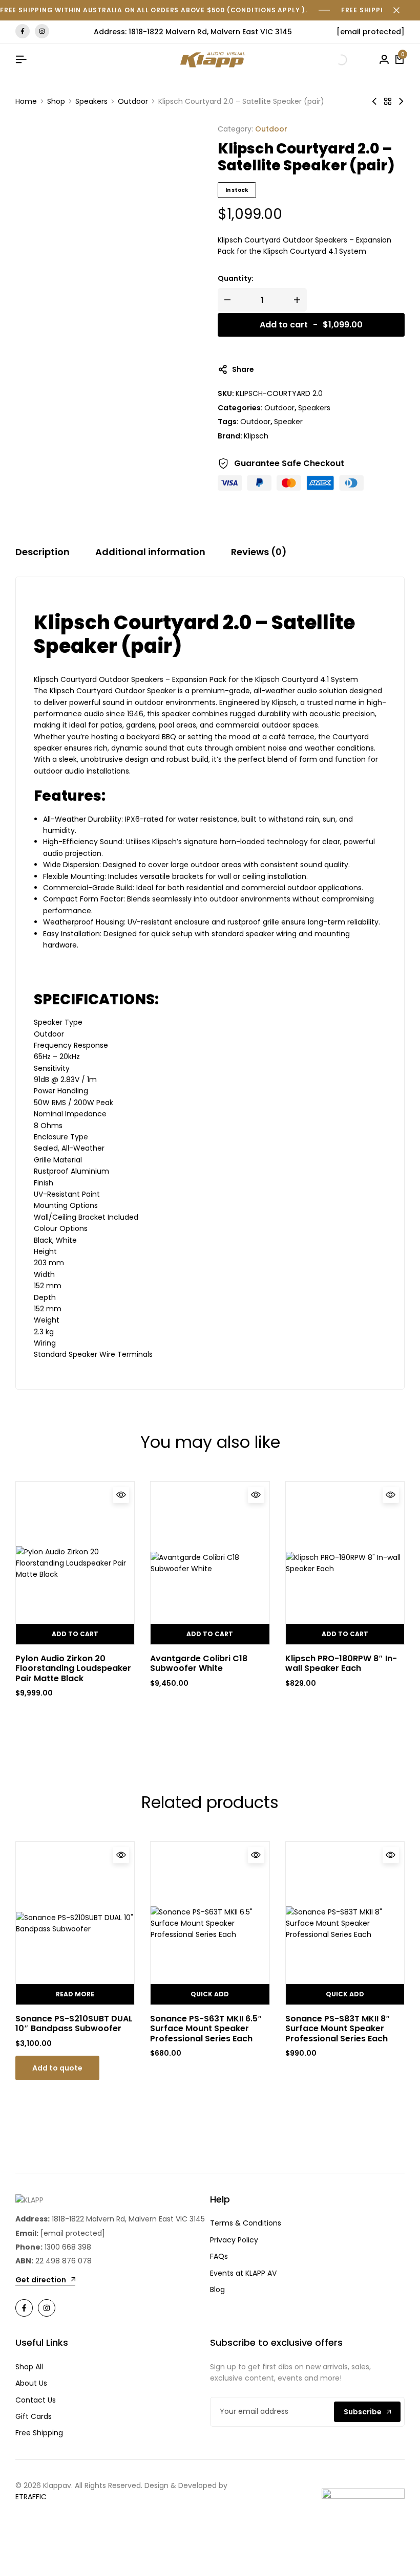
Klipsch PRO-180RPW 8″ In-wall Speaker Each (341, 1663)
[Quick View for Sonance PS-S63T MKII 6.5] (256, 1855)
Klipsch (256, 436)
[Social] (24, 2308)
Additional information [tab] (150, 552)
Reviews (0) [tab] (259, 552)
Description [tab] (43, 552)
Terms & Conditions (246, 2223)
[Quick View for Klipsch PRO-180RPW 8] (391, 1495)
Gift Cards (34, 2416)
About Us (31, 2383)
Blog (217, 2289)
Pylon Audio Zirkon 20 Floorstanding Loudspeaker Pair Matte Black (73, 1668)
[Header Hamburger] (21, 60)
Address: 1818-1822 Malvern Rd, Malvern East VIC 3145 (193, 32)
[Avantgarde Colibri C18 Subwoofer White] (210, 1563)
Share (243, 369)
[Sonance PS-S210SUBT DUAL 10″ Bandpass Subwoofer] (75, 1923)
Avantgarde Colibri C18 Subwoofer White (199, 1663)
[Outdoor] (388, 101)
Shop (56, 101)
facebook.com (23, 31)
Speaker (288, 422)
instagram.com (42, 31)
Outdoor (133, 101)
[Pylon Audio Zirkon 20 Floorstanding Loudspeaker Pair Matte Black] (75, 1563)
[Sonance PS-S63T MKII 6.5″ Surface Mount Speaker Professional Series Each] (210, 1923)
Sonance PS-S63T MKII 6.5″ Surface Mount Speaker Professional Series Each (206, 2029)
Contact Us (36, 2400)
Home (26, 101)
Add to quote (57, 2068)
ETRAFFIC (31, 2497)
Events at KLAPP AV (243, 2273)
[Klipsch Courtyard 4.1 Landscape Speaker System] (401, 101)
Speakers (91, 101)
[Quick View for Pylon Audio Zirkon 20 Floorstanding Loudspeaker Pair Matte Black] (121, 1495)
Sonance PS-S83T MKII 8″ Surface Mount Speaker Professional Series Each (338, 2029)
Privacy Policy (234, 2240)
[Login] (384, 60)
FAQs (219, 2256)
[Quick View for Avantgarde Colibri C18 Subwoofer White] (256, 1495)
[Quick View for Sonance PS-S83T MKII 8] (391, 1855)
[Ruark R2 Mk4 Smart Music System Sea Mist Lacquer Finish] (374, 101)
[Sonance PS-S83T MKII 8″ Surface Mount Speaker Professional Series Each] (345, 1923)
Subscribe (363, 2412)
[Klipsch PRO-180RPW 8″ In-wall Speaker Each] (345, 1563)
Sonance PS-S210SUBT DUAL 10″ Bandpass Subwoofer (74, 2023)
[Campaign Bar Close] (402, 10)
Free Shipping (39, 2433)
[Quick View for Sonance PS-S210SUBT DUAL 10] (121, 1855)
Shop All (29, 2367)
